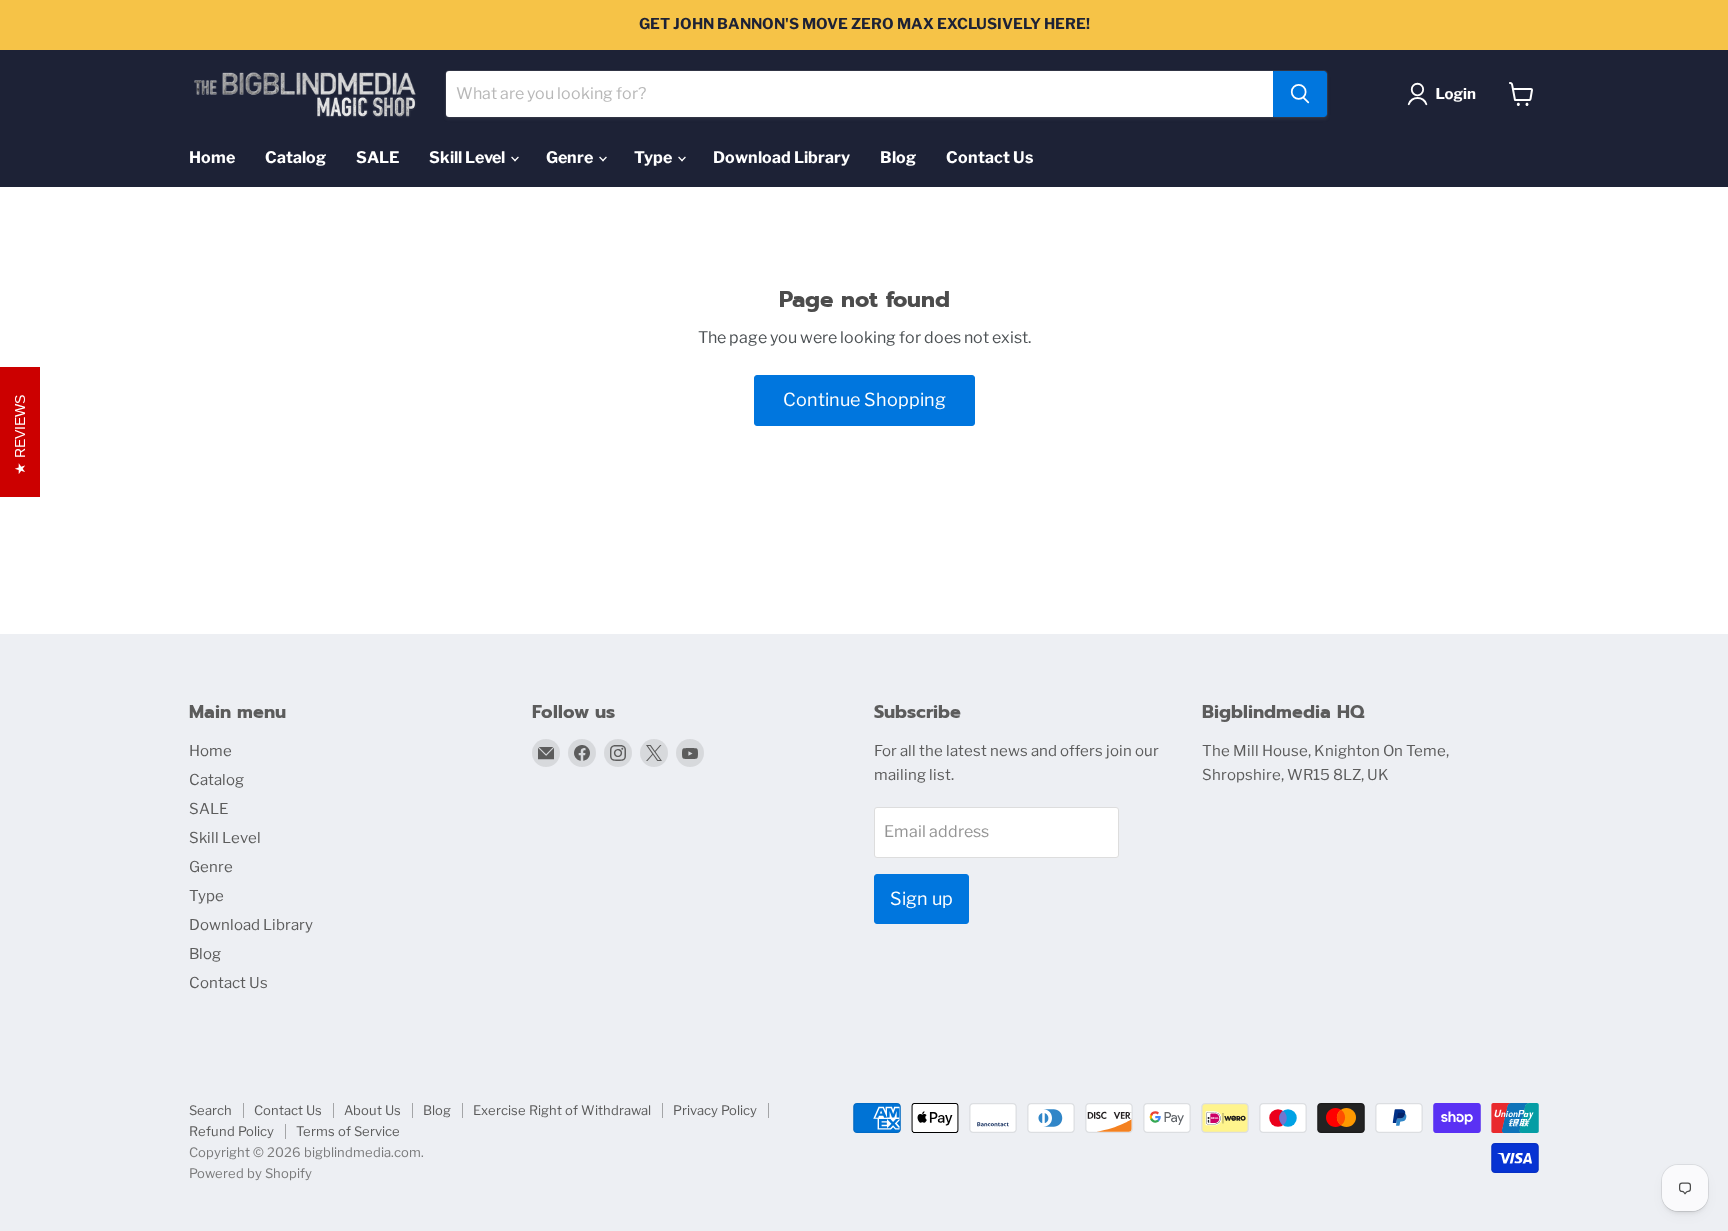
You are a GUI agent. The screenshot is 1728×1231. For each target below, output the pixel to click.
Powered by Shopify (250, 1173)
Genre (571, 157)
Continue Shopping (864, 399)
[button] (1445, 94)
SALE (377, 157)
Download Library (781, 157)
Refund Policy (231, 1131)
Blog (898, 157)
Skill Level (468, 157)
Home (212, 157)
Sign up (921, 898)
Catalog (295, 157)
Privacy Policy (715, 1110)
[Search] (1300, 94)
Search (210, 1110)
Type (654, 157)
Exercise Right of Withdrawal (562, 1110)
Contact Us (989, 157)
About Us (372, 1110)
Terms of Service (348, 1131)
